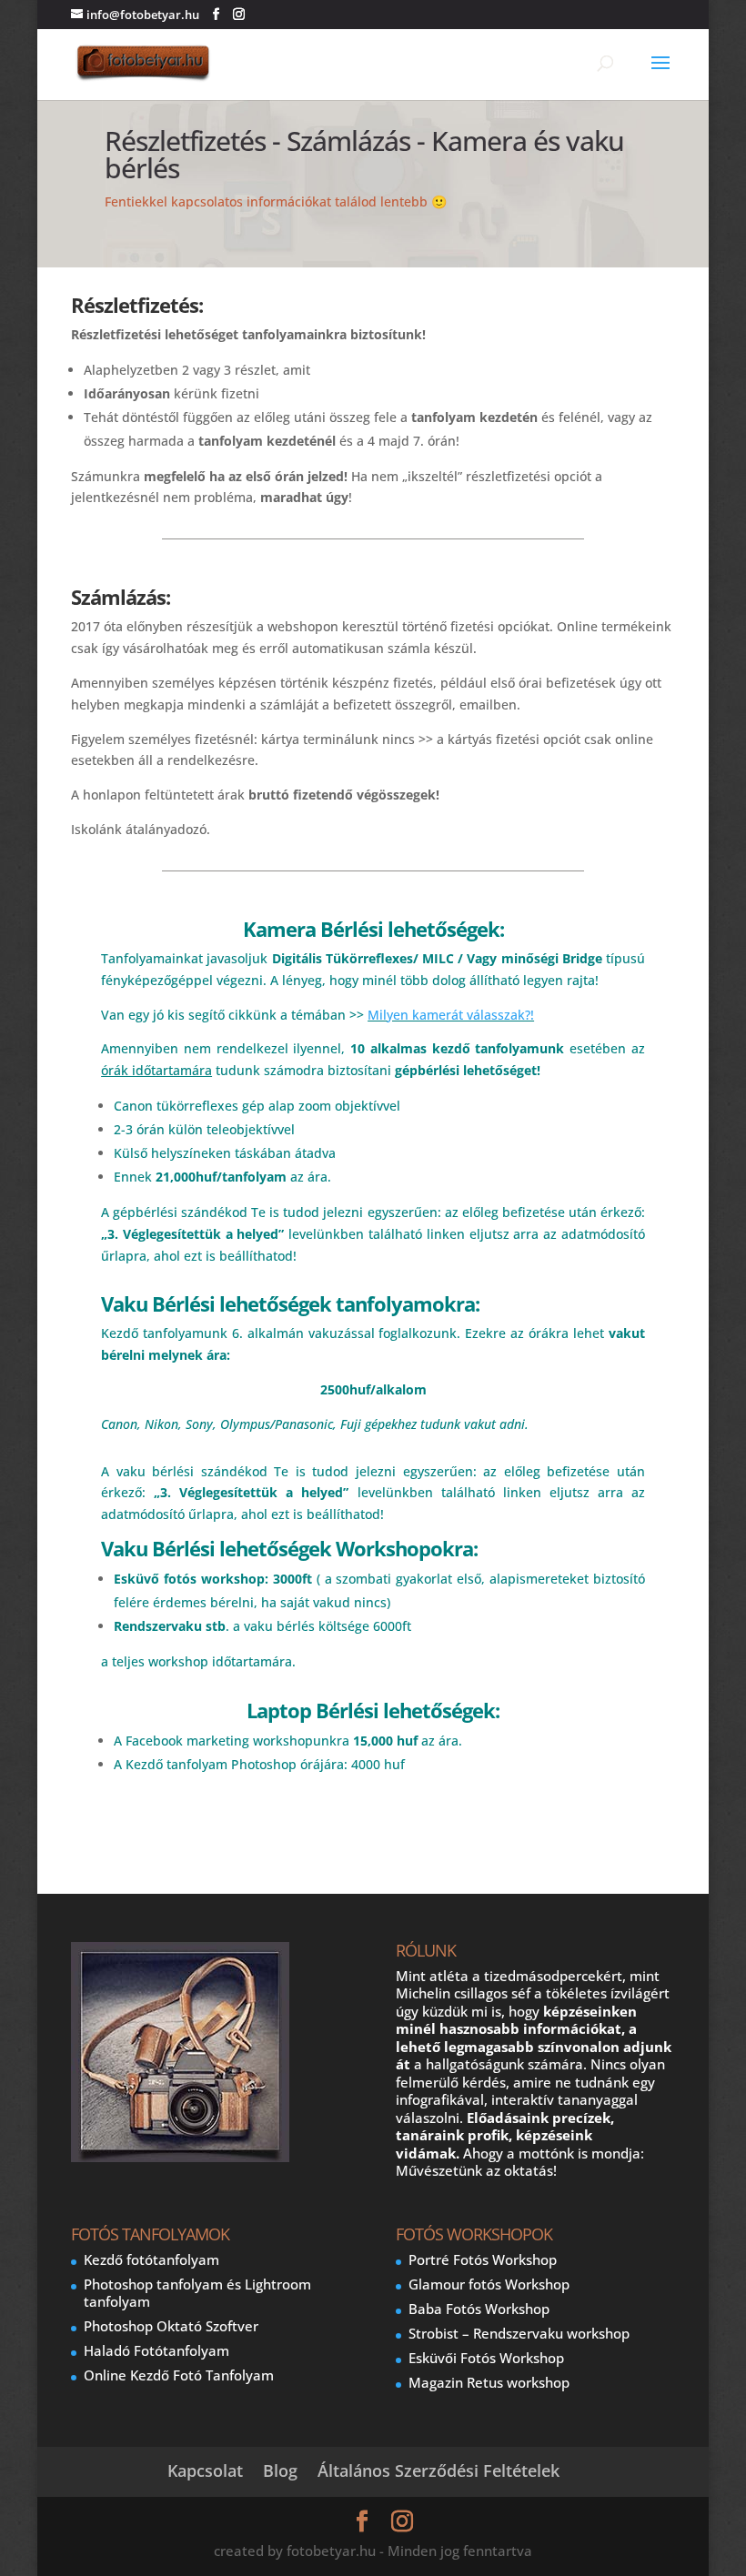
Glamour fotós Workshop (489, 2284)
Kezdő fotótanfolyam (151, 2259)
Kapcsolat (205, 2470)
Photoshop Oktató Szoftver (171, 2326)
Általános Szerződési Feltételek (439, 2470)
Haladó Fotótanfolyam (156, 2350)
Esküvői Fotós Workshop (486, 2358)
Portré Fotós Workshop (483, 2259)
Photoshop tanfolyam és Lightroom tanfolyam (197, 2293)
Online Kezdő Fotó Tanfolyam (179, 2375)
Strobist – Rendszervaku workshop (519, 2333)
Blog (280, 2470)
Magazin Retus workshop (489, 2382)
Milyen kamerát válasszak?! (451, 1015)
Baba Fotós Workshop (479, 2309)
